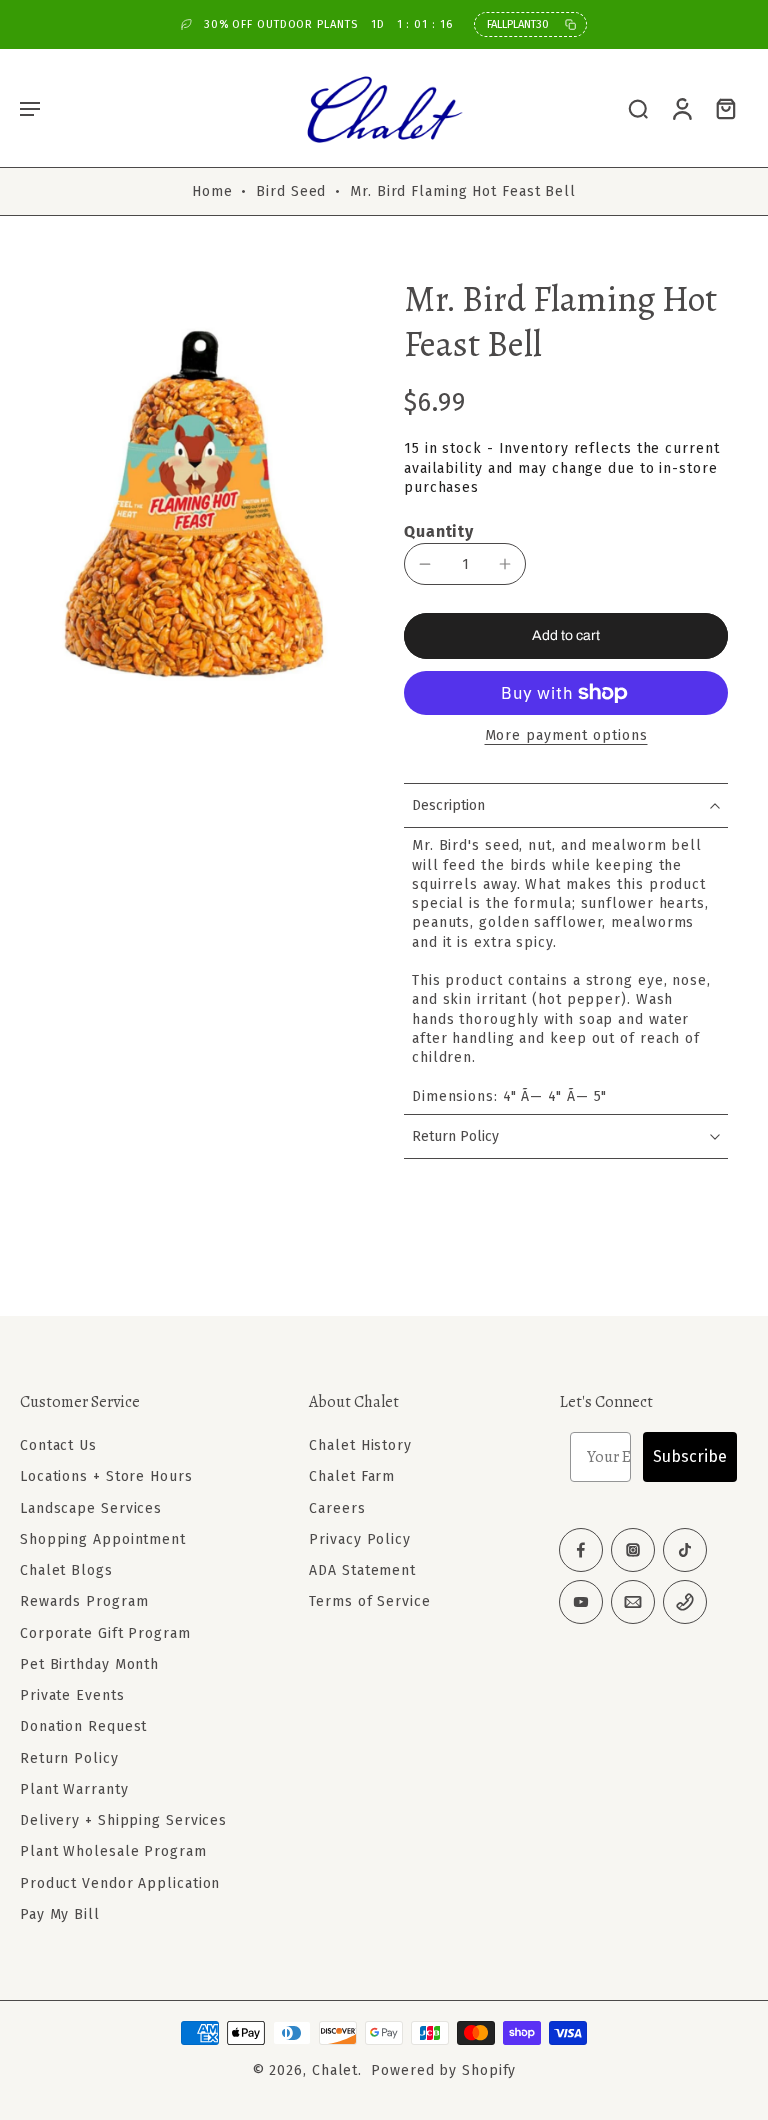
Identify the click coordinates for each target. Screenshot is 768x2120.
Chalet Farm (352, 1476)
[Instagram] (633, 1550)
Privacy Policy (360, 1539)
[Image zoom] (192, 505)
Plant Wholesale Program (113, 1851)
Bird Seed (291, 191)
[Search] (638, 108)
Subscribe (690, 1456)
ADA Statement (362, 1570)
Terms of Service (369, 1601)
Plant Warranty (74, 1789)
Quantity (439, 531)
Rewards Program (84, 1601)
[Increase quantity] (505, 564)
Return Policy (69, 1757)
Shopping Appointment (103, 1539)
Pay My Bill (60, 1914)
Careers (337, 1507)
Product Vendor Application (120, 1882)
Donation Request (83, 1726)
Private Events (72, 1695)
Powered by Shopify (443, 2070)
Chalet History (360, 1445)
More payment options (566, 736)
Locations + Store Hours (106, 1476)
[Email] (633, 1602)
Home (212, 191)
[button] (30, 108)
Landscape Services (91, 1507)
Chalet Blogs (66, 1570)
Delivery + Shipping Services (123, 1820)
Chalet (335, 2070)
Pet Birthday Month (89, 1664)
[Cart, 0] (726, 108)
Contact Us (58, 1445)
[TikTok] (685, 1550)
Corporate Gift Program (105, 1632)
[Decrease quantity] (425, 564)
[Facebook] (581, 1550)
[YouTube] (581, 1602)
